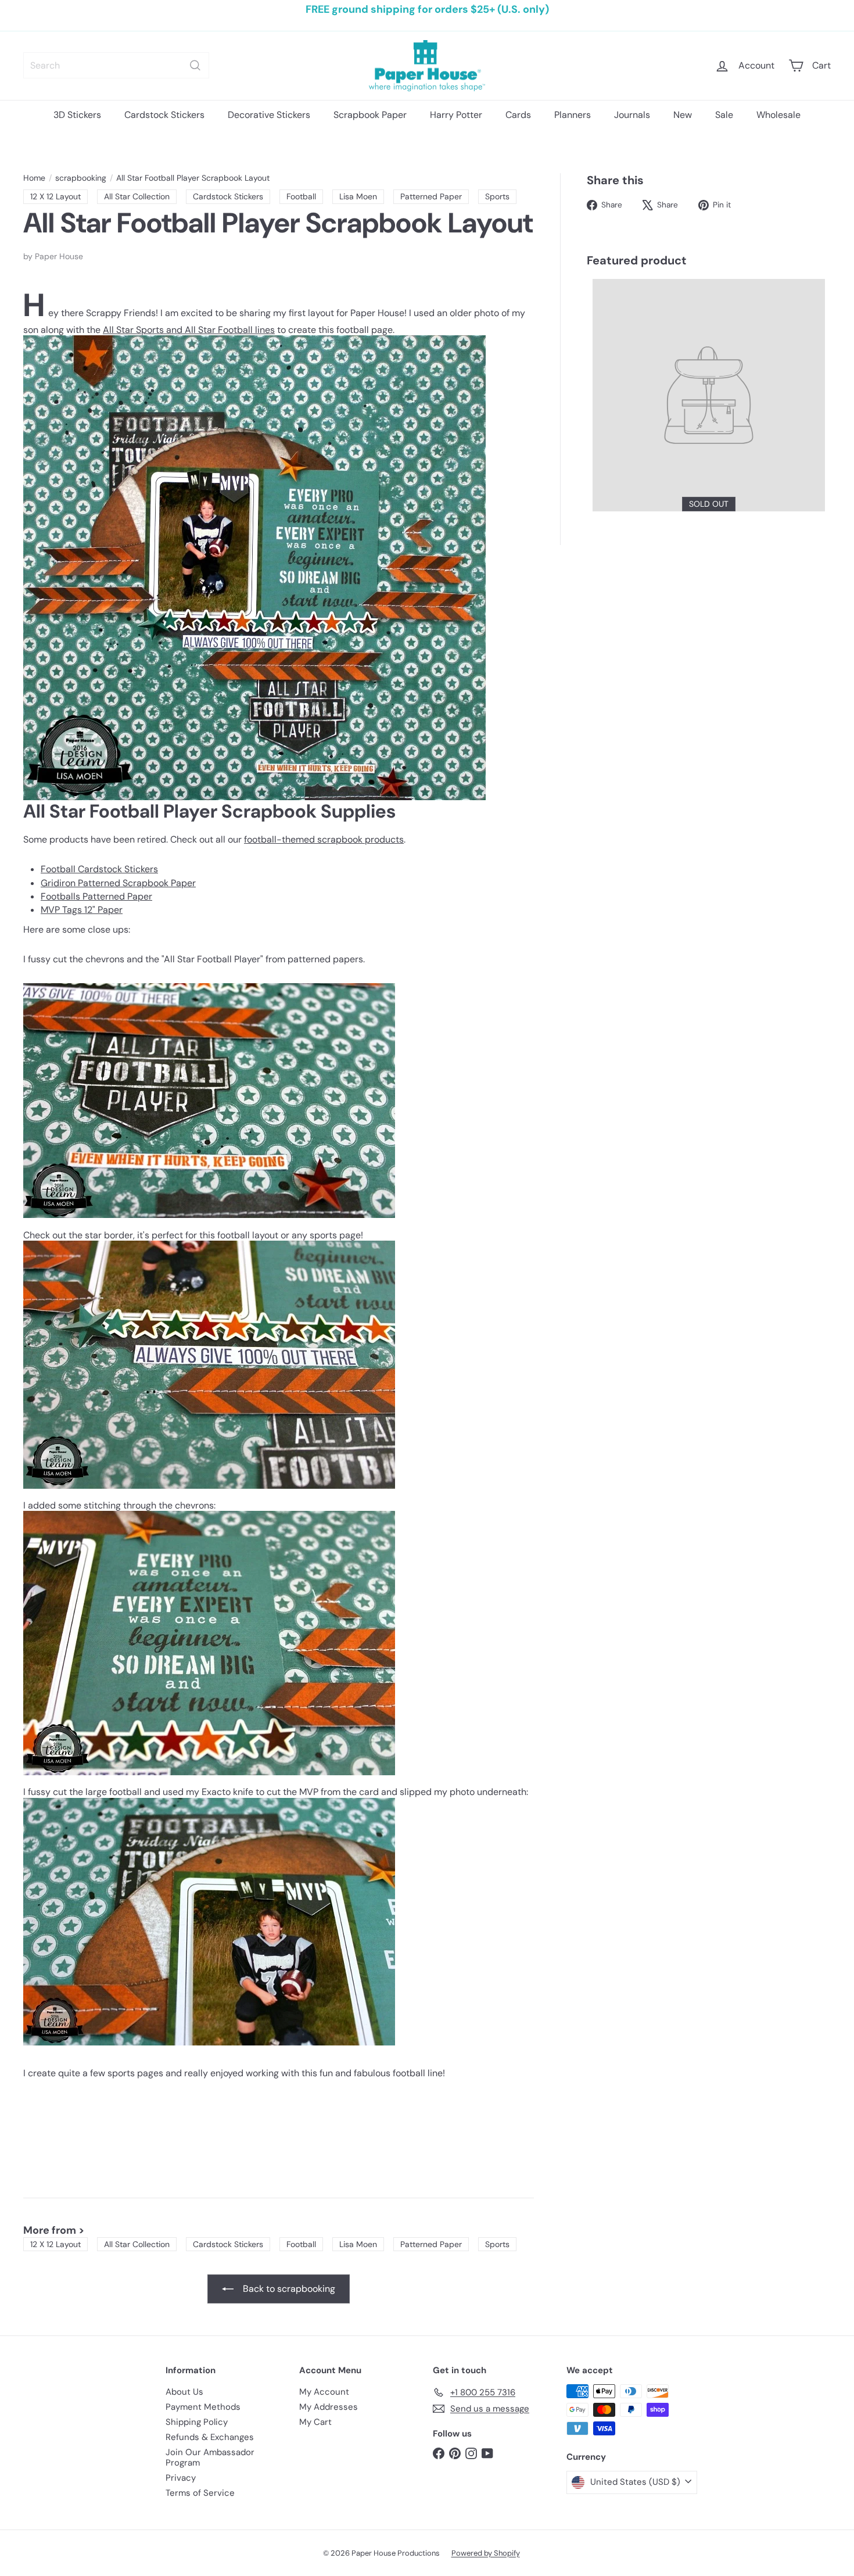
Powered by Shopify (486, 2553)
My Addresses (329, 2407)
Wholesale (778, 115)
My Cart (315, 2422)
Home (34, 178)
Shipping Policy (197, 2422)
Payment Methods (203, 2407)
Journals (632, 115)
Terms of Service (200, 2493)
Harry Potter (456, 115)
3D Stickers (77, 115)
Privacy (181, 2478)
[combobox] (116, 65)
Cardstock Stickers (164, 115)
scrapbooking (81, 178)
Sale (724, 115)
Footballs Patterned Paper (96, 896)
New (683, 115)
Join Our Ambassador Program (210, 2457)
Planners (573, 115)
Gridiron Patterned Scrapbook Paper (118, 883)
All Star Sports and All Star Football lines (189, 330)
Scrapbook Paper (370, 115)
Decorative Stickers (269, 115)
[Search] (195, 65)
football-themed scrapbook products (324, 839)
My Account (324, 2392)
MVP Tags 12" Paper (82, 910)
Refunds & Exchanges (210, 2437)
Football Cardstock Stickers (99, 869)
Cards (518, 115)
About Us (184, 2392)
